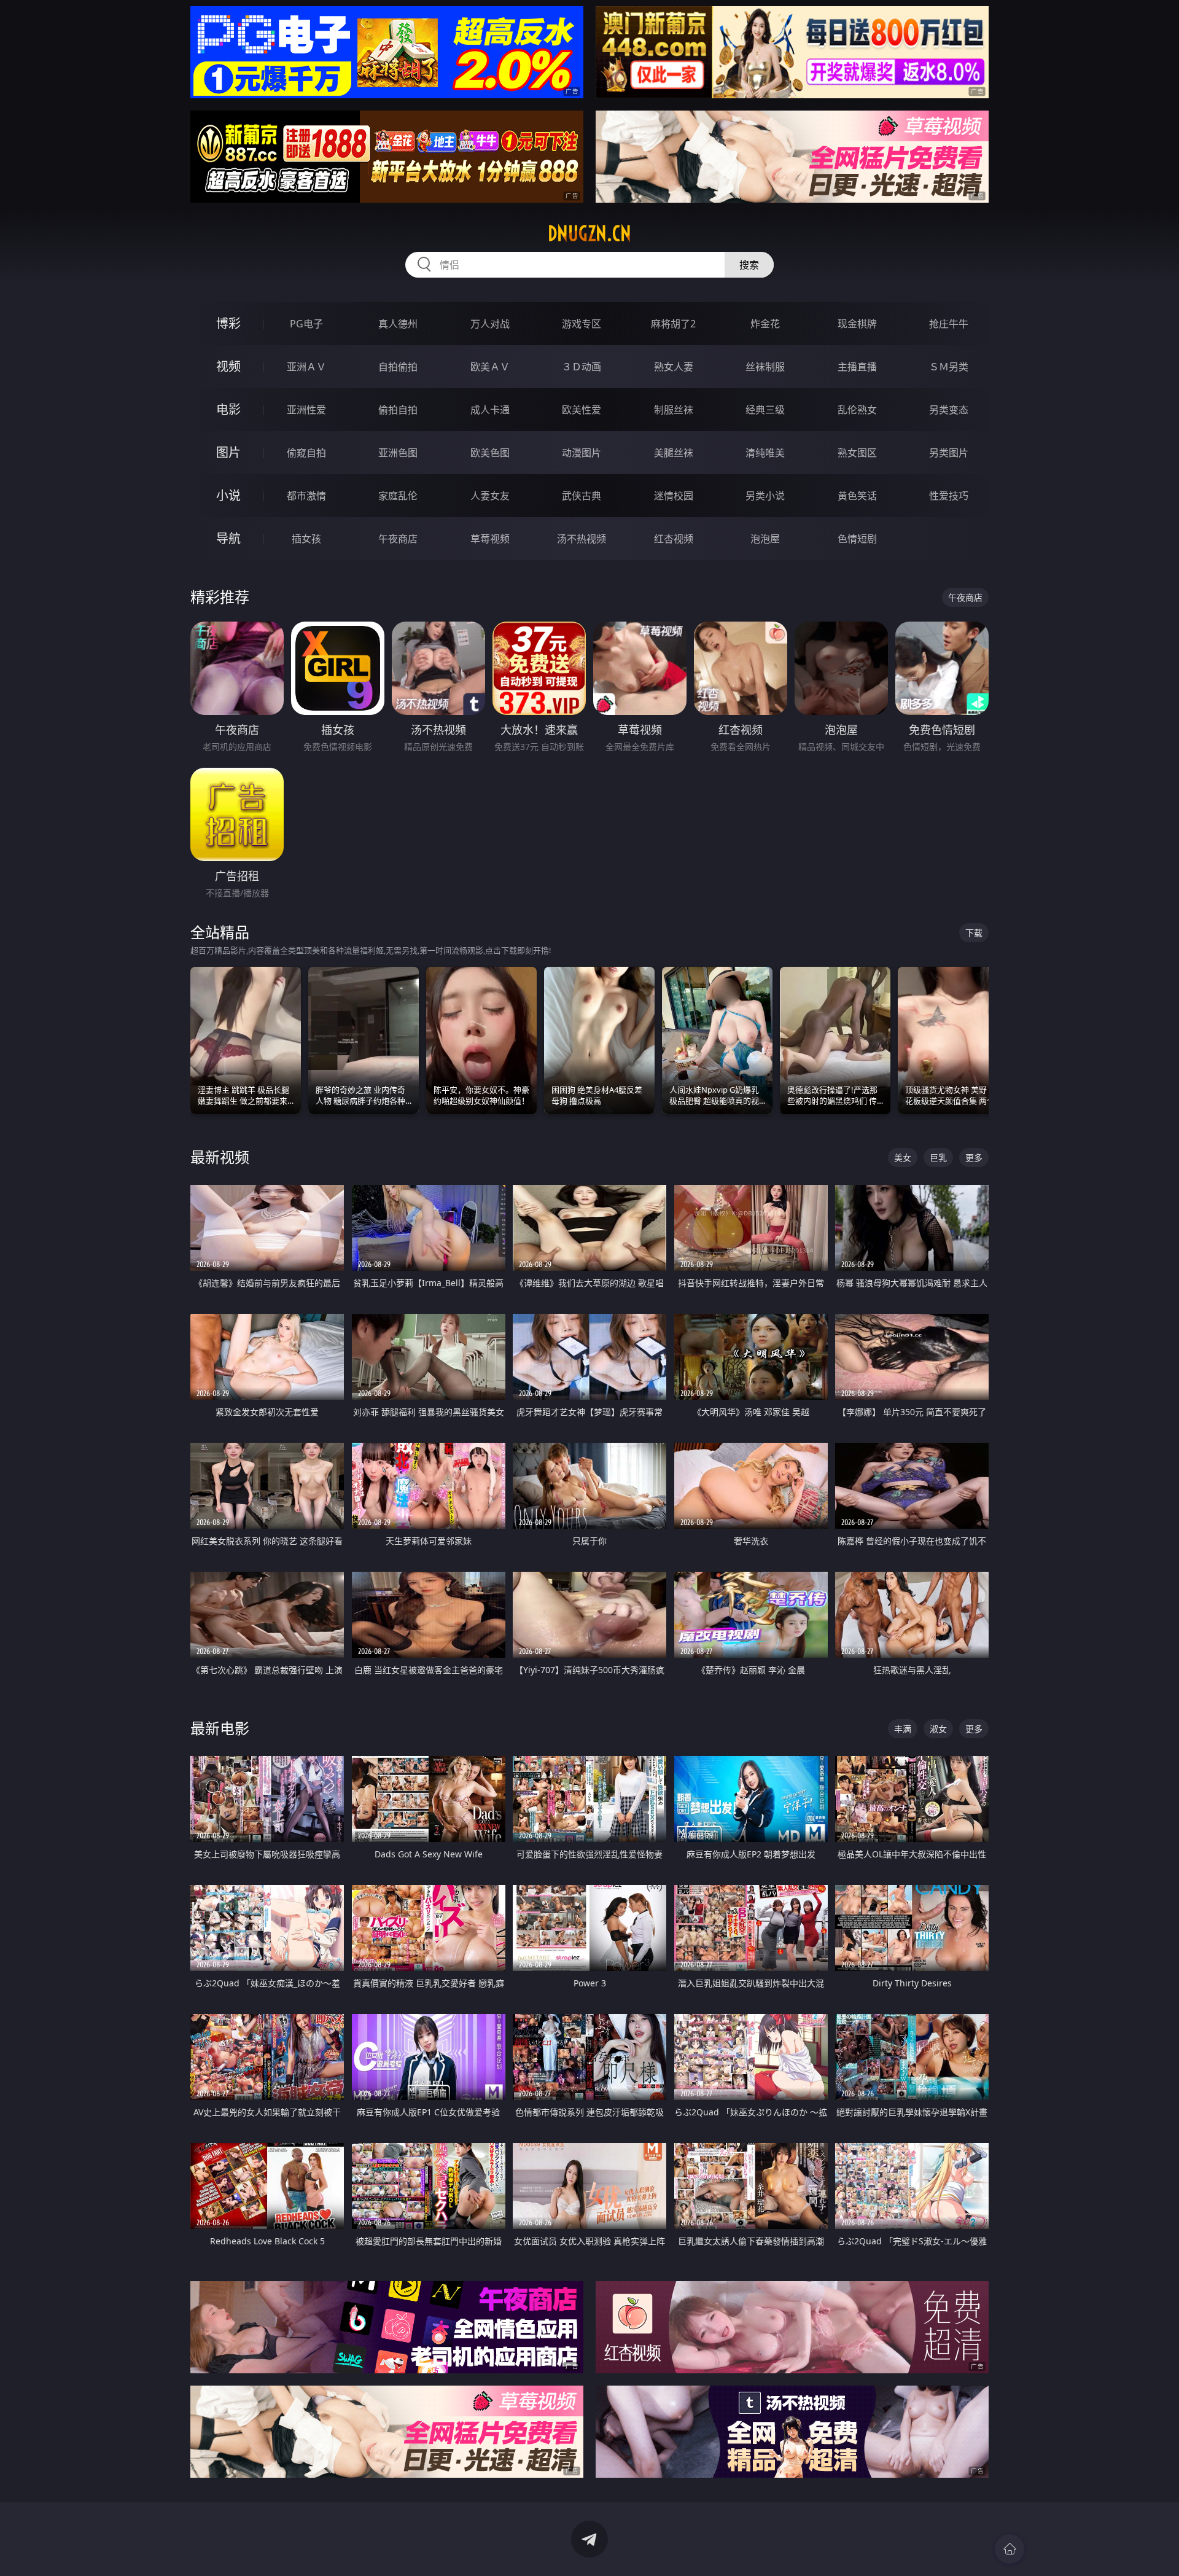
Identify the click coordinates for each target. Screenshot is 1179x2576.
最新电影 (220, 1728)
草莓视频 (490, 539)
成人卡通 (490, 410)
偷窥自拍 (306, 453)
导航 (228, 538)
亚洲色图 (398, 453)
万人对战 (490, 324)
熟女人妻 (674, 367)
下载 (974, 933)
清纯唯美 (765, 453)
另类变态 (949, 410)
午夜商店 (398, 539)
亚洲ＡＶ (306, 367)
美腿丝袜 (674, 453)
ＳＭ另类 (949, 367)
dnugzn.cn (589, 233)
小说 (228, 495)
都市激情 (306, 496)
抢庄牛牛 (949, 324)
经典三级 (765, 410)
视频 (228, 366)
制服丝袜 (674, 410)
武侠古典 (582, 496)
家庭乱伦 (398, 496)
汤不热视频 (582, 539)
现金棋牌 (857, 324)
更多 (974, 1157)
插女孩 (306, 539)
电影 (228, 409)
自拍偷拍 (398, 367)
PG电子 (306, 324)
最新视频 (220, 1157)
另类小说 (765, 496)
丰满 (903, 1729)
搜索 (749, 265)
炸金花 (765, 324)
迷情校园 (674, 496)
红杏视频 (674, 539)
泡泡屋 (765, 539)
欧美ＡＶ (490, 367)
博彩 (228, 323)
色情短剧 (857, 539)
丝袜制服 (765, 367)
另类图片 (949, 453)
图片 (228, 452)
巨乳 (938, 1157)
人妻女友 (490, 496)
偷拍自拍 (398, 410)
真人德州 (398, 324)
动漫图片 (582, 453)
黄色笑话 (857, 496)
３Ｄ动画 (582, 367)
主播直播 (857, 367)
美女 (903, 1157)
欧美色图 (490, 453)
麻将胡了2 (673, 324)
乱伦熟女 (857, 410)
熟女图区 (857, 453)
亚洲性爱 (306, 410)
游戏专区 (582, 324)
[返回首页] (1010, 2549)
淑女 (938, 1729)
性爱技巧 (949, 496)
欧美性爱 (582, 410)
